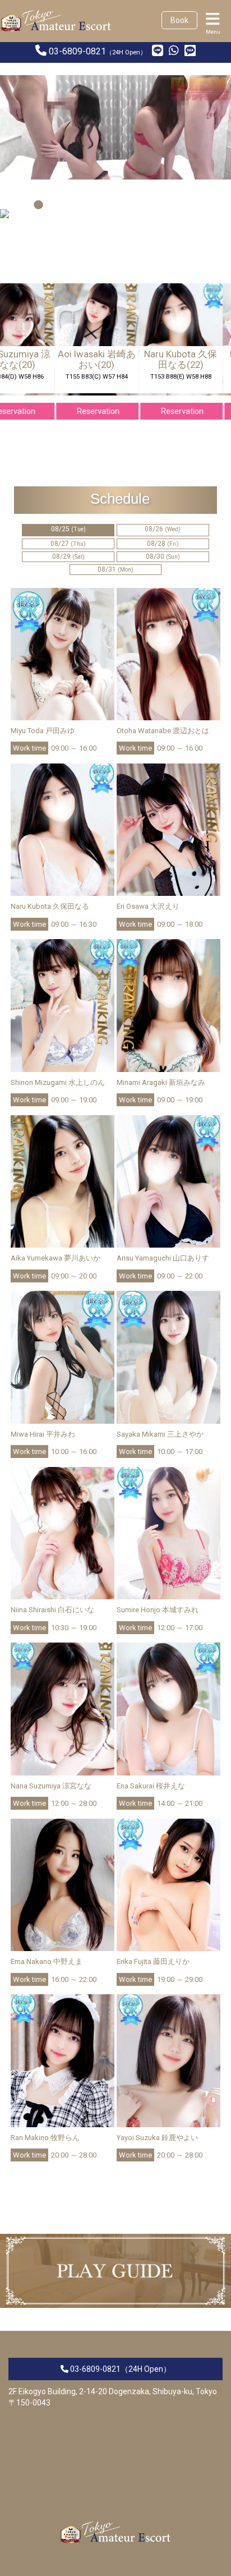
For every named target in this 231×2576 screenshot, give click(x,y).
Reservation (80, 411)
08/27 (68, 544)
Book (179, 20)
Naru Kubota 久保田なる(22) (162, 359)
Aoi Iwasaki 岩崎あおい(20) (78, 359)
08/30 (163, 556)
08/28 (163, 544)
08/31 (115, 569)
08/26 (163, 529)
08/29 (68, 556)
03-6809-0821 (77, 51)
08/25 (68, 529)
